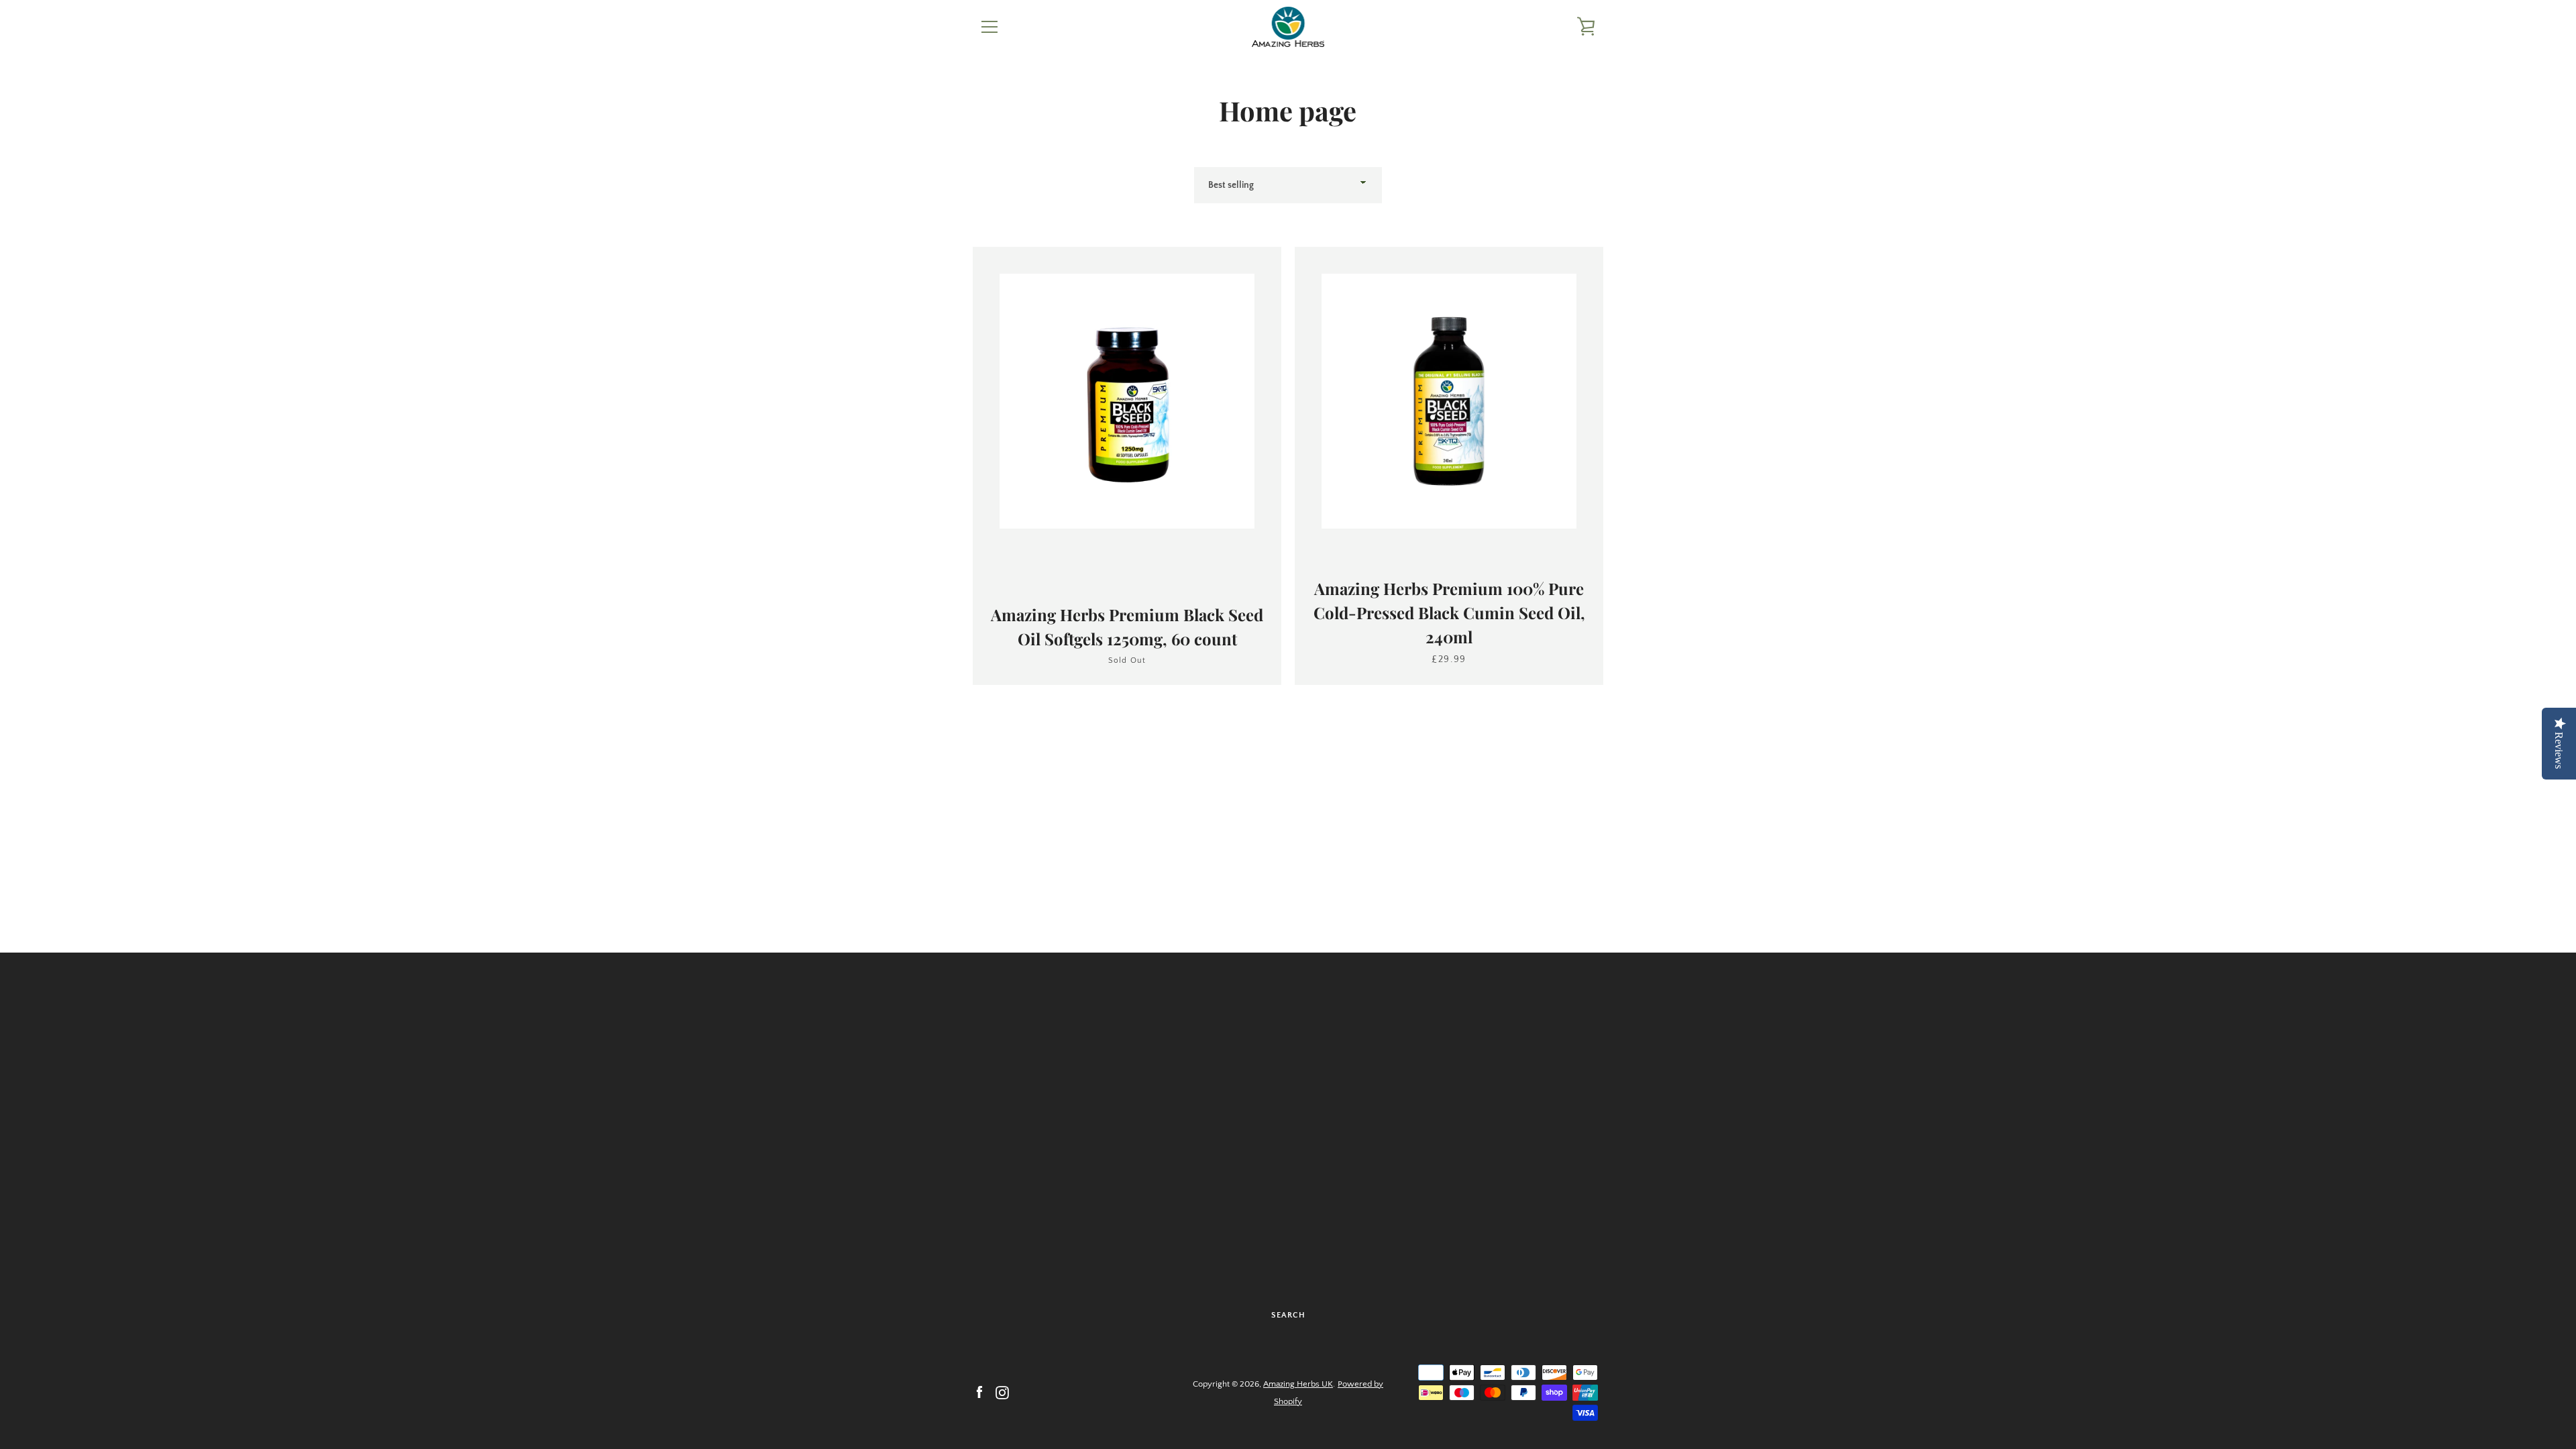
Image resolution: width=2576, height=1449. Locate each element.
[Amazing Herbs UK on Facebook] (979, 1392)
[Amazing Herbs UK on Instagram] (1002, 1392)
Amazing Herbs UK (1298, 1384)
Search (1288, 1315)
